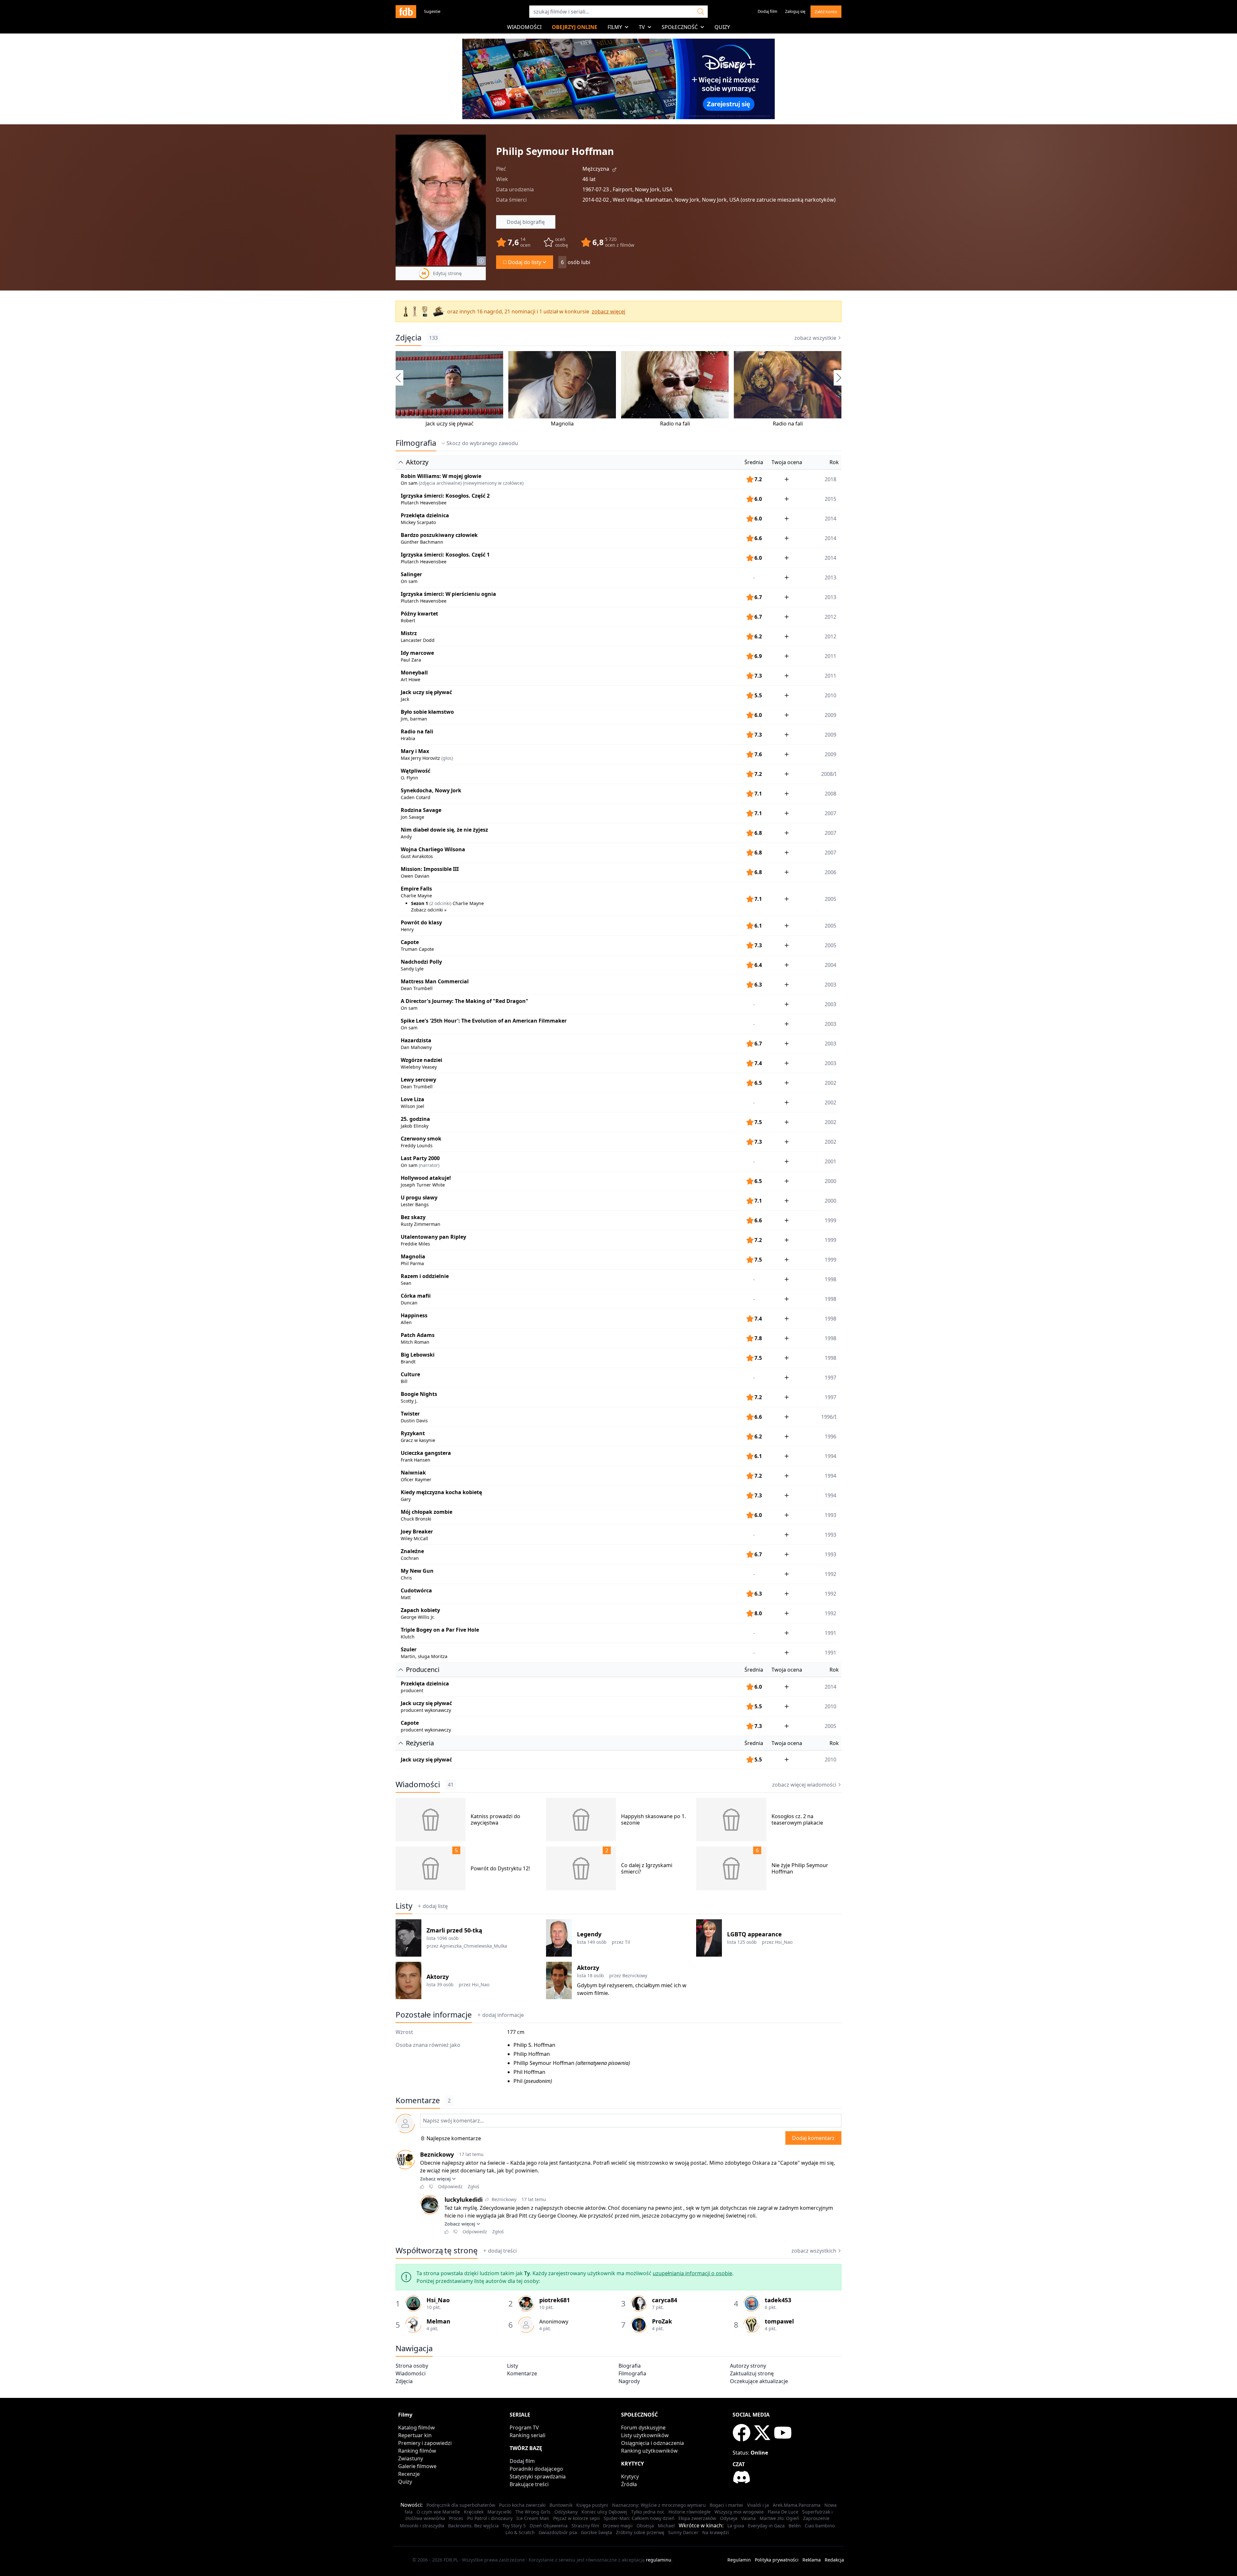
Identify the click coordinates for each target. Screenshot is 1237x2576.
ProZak (662, 2321)
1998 (830, 1279)
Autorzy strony (748, 2366)
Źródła (629, 2484)
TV (642, 27)
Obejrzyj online (575, 27)
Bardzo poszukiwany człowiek (439, 535)
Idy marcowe (417, 653)
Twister (410, 1414)
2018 (830, 479)
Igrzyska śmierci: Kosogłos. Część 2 (445, 496)
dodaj (503, 2015)
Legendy (589, 1934)
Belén (795, 2526)
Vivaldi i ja (758, 2505)
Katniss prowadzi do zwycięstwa (495, 1819)
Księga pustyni (592, 2505)
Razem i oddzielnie (425, 1276)
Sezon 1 (420, 903)
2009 (830, 715)
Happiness (414, 1315)
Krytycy (630, 2476)
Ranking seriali (527, 2435)
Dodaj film (767, 11)
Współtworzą (437, 2250)
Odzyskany (566, 2512)
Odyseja (729, 2518)
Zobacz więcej (435, 2179)
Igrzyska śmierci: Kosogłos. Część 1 (445, 555)
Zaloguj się (795, 11)
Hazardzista (416, 1040)
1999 (830, 1220)
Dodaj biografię (526, 222)
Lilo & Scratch (520, 2532)
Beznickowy (635, 1975)
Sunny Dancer (683, 2532)
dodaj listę (435, 1906)
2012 (830, 617)
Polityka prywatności (777, 2560)
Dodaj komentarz (813, 2138)
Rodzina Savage (421, 810)
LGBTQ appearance (754, 1934)
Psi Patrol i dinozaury (490, 2518)
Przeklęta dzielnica (425, 515)
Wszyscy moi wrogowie (739, 2512)
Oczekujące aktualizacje (759, 2381)
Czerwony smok (421, 1139)
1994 (830, 1456)
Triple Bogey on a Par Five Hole (440, 1630)
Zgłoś (474, 2186)
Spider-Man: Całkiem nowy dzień (639, 2518)
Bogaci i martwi (726, 2505)
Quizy (722, 27)
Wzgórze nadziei (422, 1060)
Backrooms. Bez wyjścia (473, 2526)
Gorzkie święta (596, 2532)
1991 (830, 1633)
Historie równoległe (690, 2512)
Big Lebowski (418, 1355)
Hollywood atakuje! (426, 1178)
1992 (830, 1574)
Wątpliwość (416, 771)
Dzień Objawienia (549, 2526)
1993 (830, 1515)
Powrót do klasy (421, 922)
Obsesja (645, 2526)
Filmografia (416, 443)
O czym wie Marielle (438, 2512)
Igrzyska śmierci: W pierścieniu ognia (448, 594)
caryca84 (665, 2300)
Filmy (615, 27)
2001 (830, 1161)
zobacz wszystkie (815, 338)
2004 (830, 965)
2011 (830, 656)
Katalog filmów (417, 2428)
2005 (830, 926)
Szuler (409, 1649)
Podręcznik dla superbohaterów (461, 2505)
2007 (830, 813)
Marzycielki (499, 2512)
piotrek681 (555, 2300)
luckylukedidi (464, 2199)
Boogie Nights (419, 1394)
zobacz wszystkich (814, 2251)
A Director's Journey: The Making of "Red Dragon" (465, 1001)
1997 (830, 1378)
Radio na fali (675, 424)
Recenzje (409, 2474)
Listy (404, 1906)
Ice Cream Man (533, 2518)
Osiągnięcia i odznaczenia (652, 2443)
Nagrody (629, 2381)
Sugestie (432, 11)
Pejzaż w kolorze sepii (576, 2518)
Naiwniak (413, 1473)
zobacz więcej (609, 311)
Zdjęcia (408, 338)
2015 (830, 499)
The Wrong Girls (533, 2512)
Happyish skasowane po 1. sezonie (653, 1819)
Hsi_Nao (784, 1942)
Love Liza (412, 1099)
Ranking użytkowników (649, 2451)
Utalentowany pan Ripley (433, 1237)
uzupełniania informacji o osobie (692, 2273)
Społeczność (680, 27)
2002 (830, 1083)
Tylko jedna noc (648, 2512)
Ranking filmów (417, 2451)
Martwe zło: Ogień (779, 2518)
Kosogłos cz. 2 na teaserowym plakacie (797, 1819)
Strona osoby (412, 2366)
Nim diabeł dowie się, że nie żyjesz (444, 830)
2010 (830, 695)
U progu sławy (419, 1197)
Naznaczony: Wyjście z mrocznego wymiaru (659, 2505)
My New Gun (417, 1571)
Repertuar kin (415, 2435)
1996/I (829, 1417)
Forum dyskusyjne (643, 2428)
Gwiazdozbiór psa (558, 2532)
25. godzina (415, 1119)
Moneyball (414, 673)
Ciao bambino (820, 2526)
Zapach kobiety (420, 1610)
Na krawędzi (716, 2532)
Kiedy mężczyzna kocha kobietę (441, 1492)
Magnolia (562, 424)
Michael (666, 2526)
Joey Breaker (417, 1531)
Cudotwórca (416, 1590)
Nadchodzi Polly (421, 962)
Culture (410, 1374)
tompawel (779, 2321)
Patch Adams (418, 1335)
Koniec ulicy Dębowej (604, 2512)
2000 (830, 1181)
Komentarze (522, 2373)
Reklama (812, 2560)
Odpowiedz (450, 2186)
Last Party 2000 (420, 1158)
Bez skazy (413, 1217)
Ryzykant (413, 1433)
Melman (438, 2321)
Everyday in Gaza (766, 2526)
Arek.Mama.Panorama (797, 2505)
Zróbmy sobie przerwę (640, 2532)
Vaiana (748, 2518)
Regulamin (739, 2560)
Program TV (524, 2428)
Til (628, 1942)
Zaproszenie (816, 2518)
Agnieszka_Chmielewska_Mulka (473, 1946)
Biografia (630, 2366)
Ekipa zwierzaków (697, 2518)
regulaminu (659, 2560)
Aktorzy (438, 1977)
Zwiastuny (411, 2458)
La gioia (736, 2526)
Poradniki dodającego (536, 2469)
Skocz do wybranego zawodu (482, 443)
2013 (830, 577)
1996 (830, 1436)
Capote (410, 942)
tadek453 (778, 2300)
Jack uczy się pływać (450, 424)
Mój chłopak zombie (427, 1512)
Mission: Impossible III (430, 869)
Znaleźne (412, 1551)
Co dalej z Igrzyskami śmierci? (647, 1868)
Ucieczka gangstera (426, 1453)
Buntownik (561, 2505)
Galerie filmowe (417, 2466)
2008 (830, 794)
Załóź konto (826, 12)
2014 (830, 519)
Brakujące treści (529, 2484)
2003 (830, 985)
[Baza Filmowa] (406, 12)
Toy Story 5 (514, 2526)
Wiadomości (524, 27)
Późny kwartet (419, 614)
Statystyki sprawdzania (538, 2476)
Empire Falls (416, 889)
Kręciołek (474, 2512)
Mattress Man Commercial (435, 981)
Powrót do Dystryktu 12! (500, 1868)
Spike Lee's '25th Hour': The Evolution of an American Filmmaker (484, 1021)
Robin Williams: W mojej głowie (441, 476)
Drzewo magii (618, 2526)
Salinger (411, 574)
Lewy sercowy (418, 1080)
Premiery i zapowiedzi (425, 2443)
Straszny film (585, 2526)
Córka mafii (416, 1296)
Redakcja (834, 2560)
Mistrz (409, 633)
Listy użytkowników (645, 2435)
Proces (456, 2518)
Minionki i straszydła (422, 2526)
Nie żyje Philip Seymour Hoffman (800, 1868)
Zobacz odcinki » (429, 910)
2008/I (829, 774)
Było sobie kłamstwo (427, 712)
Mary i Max (415, 751)
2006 (830, 872)
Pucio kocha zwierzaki (522, 2505)
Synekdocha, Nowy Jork (431, 790)
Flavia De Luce (783, 2512)
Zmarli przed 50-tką (454, 1930)
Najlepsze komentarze (454, 2138)
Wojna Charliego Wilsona (433, 849)
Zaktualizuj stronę (752, 2373)
